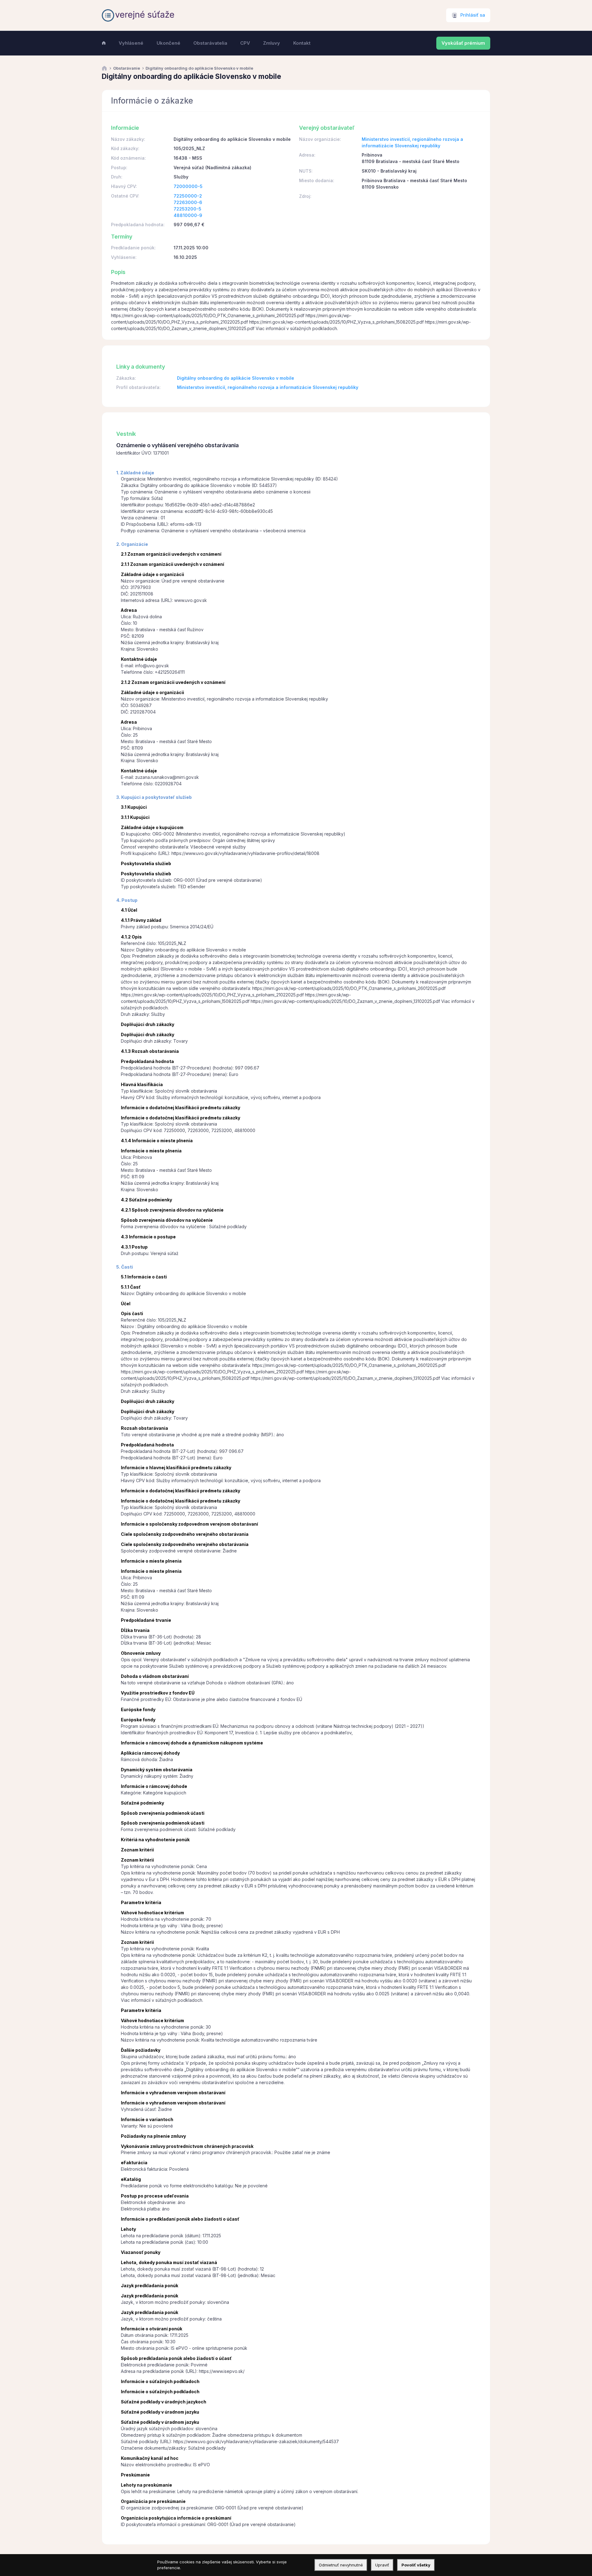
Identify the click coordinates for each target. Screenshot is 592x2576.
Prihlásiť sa (473, 15)
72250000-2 (188, 196)
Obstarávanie (127, 68)
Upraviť (382, 2565)
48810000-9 (188, 215)
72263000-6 (188, 202)
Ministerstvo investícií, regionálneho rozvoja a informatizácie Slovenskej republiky (268, 387)
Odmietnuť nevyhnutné (341, 2565)
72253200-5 (187, 209)
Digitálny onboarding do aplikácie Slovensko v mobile (236, 378)
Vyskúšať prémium (463, 43)
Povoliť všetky (416, 2565)
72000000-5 (188, 186)
